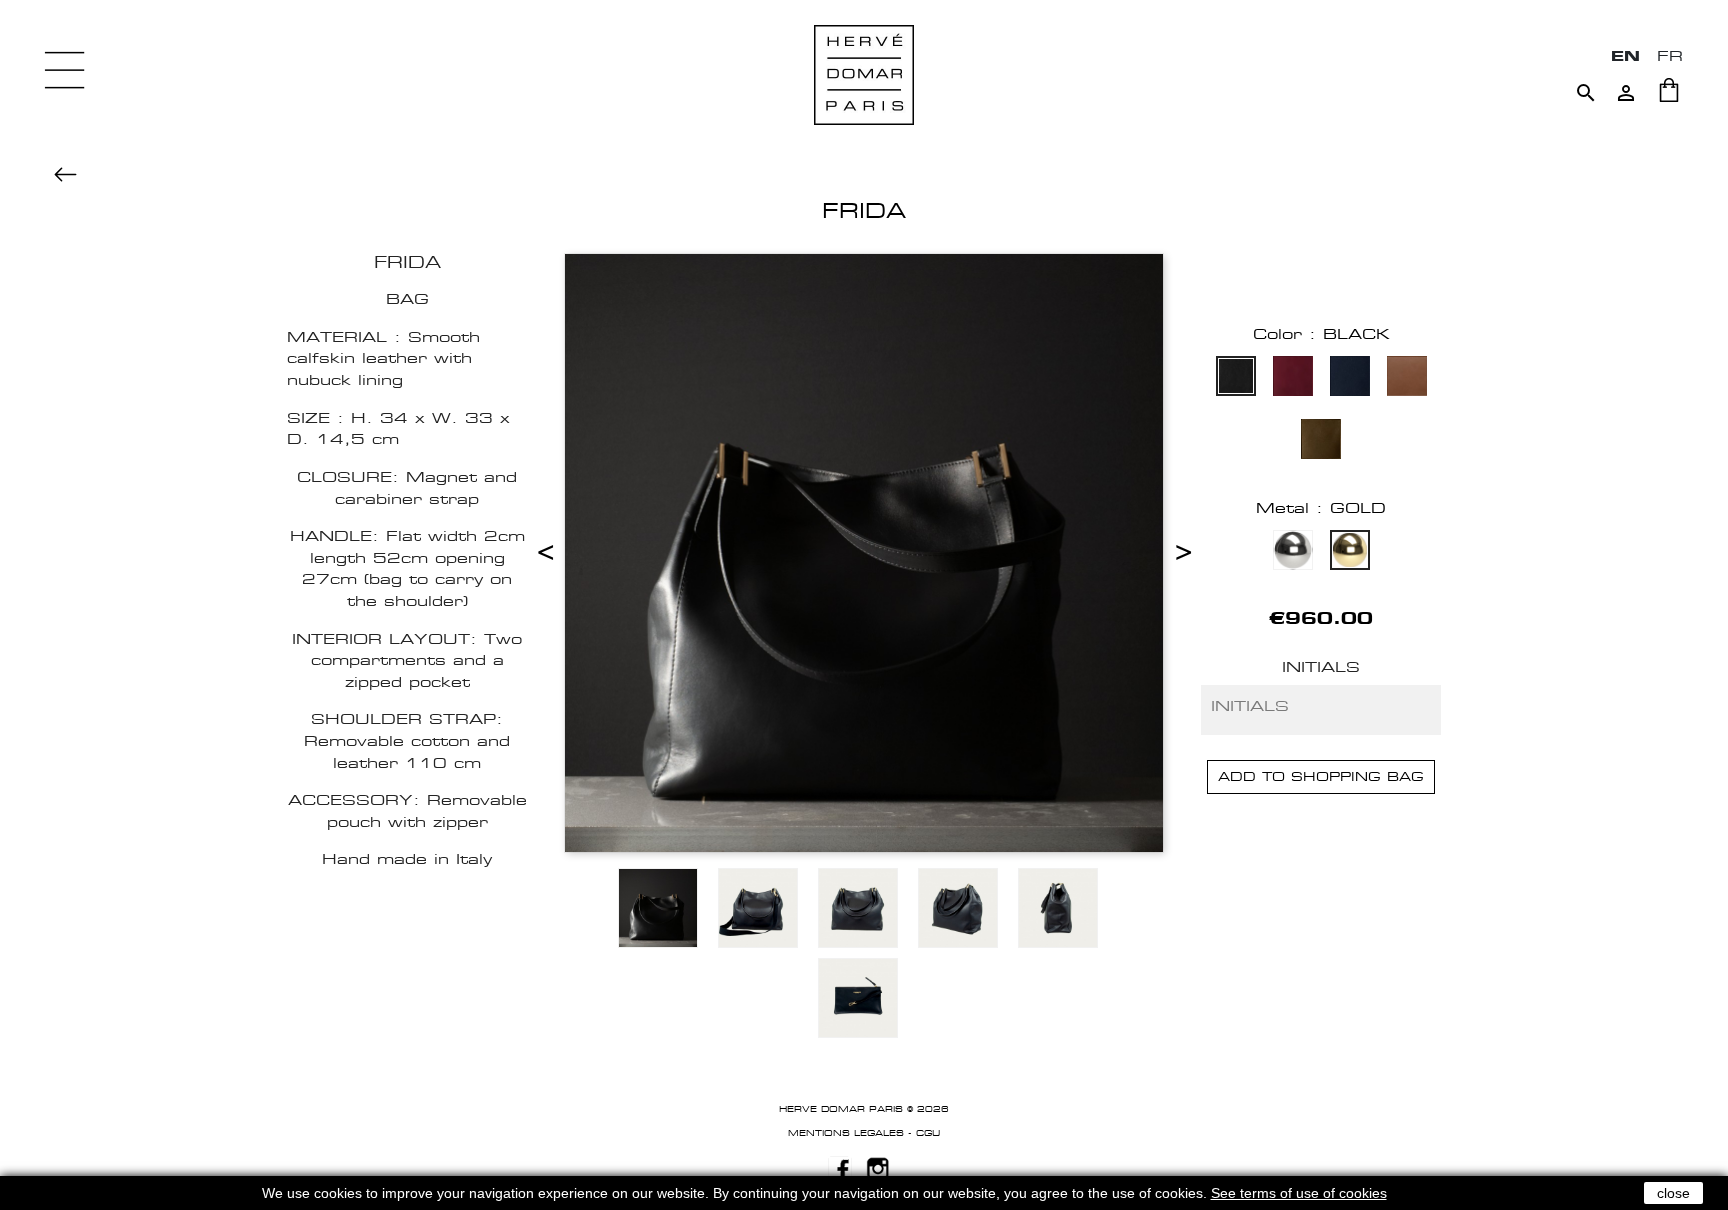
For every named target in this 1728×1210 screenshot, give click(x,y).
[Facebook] (840, 1167)
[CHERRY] (1293, 378)
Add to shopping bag (1321, 776)
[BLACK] (1236, 378)
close (1673, 1193)
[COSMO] (1350, 378)
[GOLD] (1350, 552)
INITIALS (1321, 666)
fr (1670, 55)
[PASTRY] (1407, 378)
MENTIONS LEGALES (846, 1133)
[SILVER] (1293, 552)
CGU (928, 1133)
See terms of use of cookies (1299, 1193)
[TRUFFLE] (1321, 441)
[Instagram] (878, 1167)
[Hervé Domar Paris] (864, 73)
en (1625, 55)
